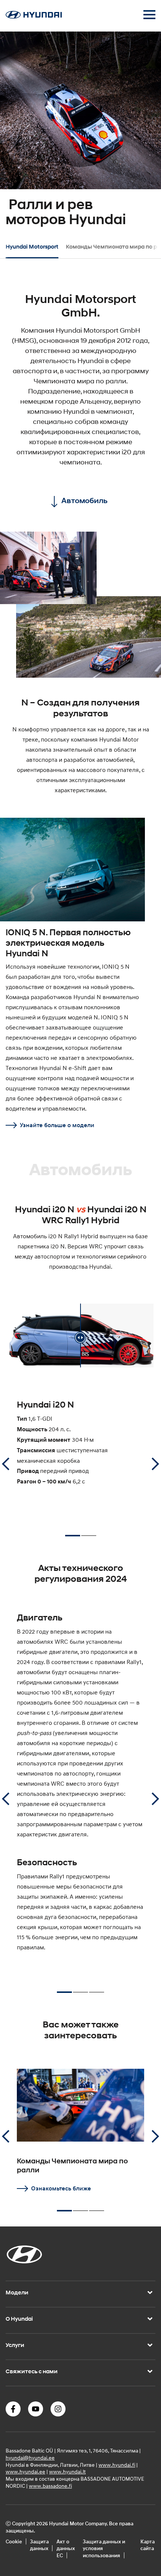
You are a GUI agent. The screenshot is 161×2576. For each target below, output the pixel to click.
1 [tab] (73, 1533)
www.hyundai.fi (117, 2465)
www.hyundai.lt (67, 2472)
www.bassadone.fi (50, 2486)
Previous (6, 1464)
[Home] (34, 17)
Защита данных (39, 2545)
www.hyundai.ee (25, 2472)
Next (155, 1464)
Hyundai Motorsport (32, 247)
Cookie (14, 2541)
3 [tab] (97, 1989)
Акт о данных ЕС (66, 2548)
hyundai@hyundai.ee (30, 2458)
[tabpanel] (80, 134)
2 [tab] (89, 1532)
